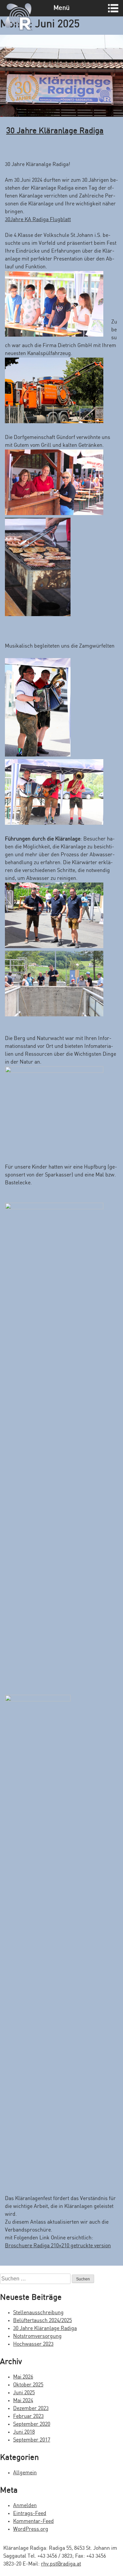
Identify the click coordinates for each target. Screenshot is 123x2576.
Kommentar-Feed (33, 2521)
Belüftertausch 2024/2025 (42, 2321)
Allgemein (25, 2473)
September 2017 (32, 2440)
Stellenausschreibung (38, 2313)
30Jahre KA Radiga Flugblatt (38, 220)
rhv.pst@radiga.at (61, 2564)
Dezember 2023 (31, 2409)
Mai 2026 (23, 2377)
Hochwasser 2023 (33, 2344)
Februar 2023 (28, 2416)
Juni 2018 (24, 2432)
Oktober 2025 (28, 2385)
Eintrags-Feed (30, 2514)
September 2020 (32, 2424)
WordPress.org (31, 2529)
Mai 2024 (23, 2401)
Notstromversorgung (37, 2336)
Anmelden (25, 2506)
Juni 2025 (24, 2393)
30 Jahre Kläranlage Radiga (55, 131)
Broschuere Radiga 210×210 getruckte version (58, 2246)
